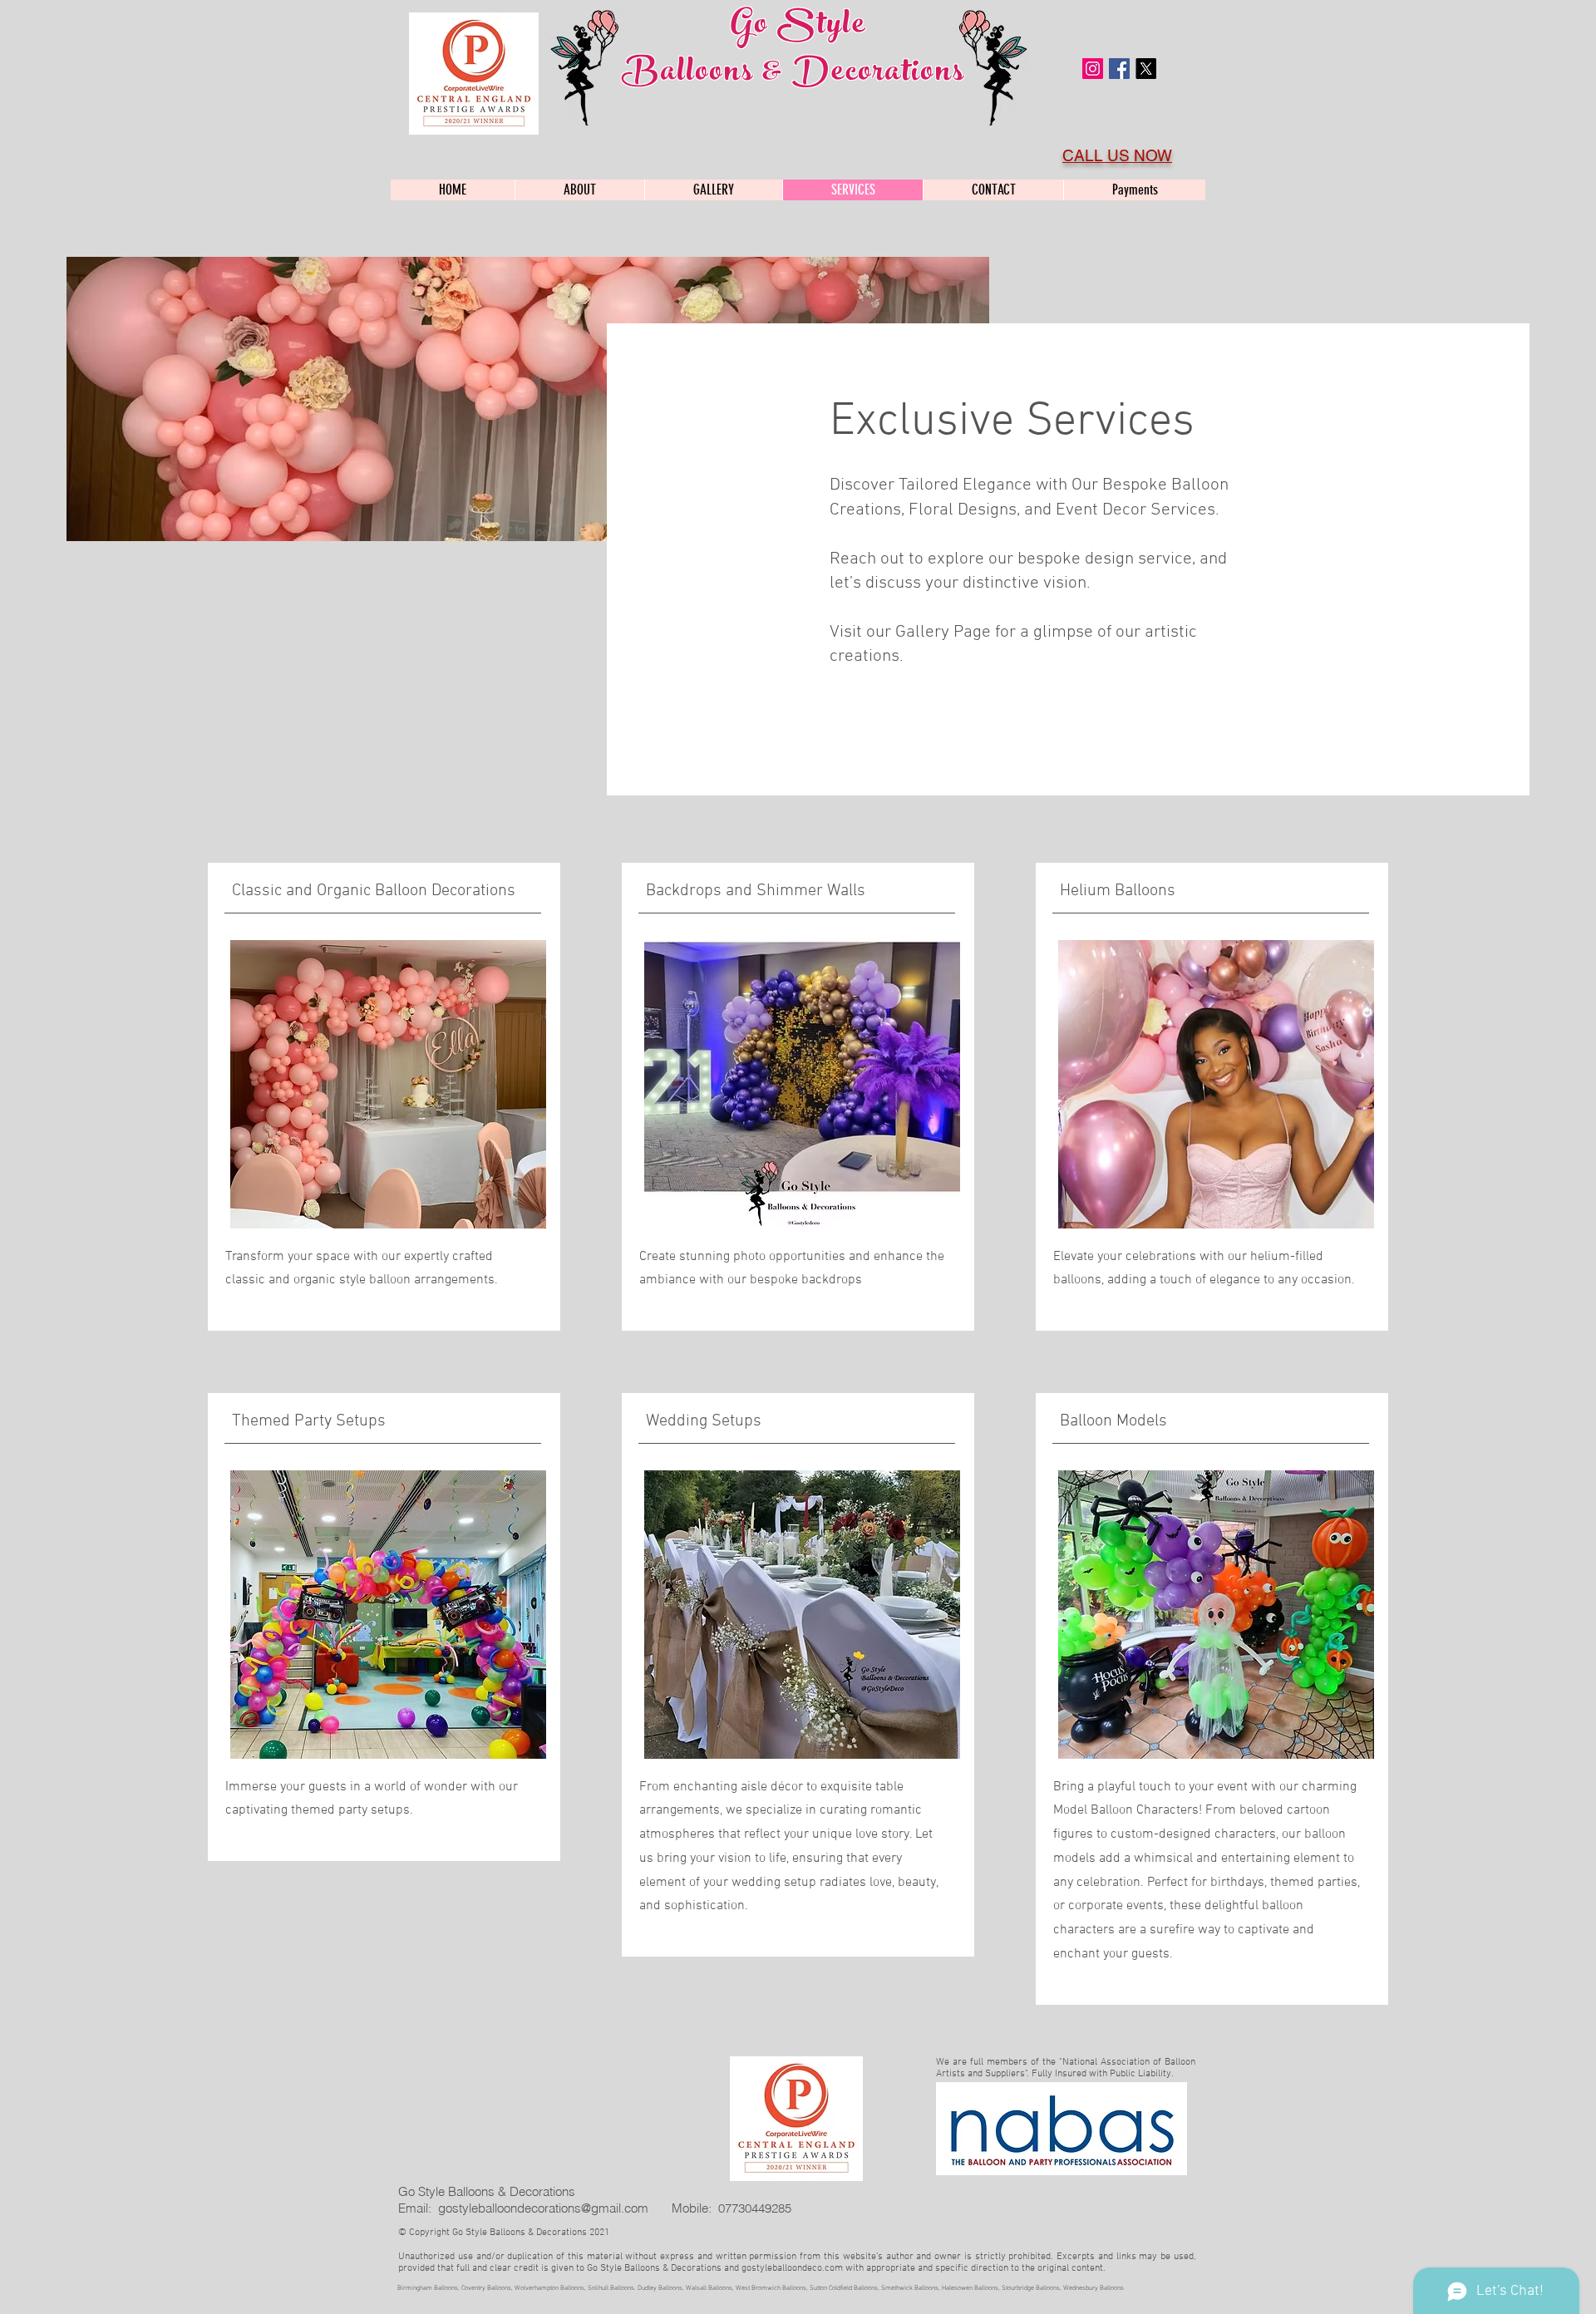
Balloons (692, 75)
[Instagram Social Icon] (1093, 69)
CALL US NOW (1117, 155)
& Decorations (864, 75)
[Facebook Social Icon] (1119, 69)
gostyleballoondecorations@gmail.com (543, 2208)
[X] (1146, 69)
